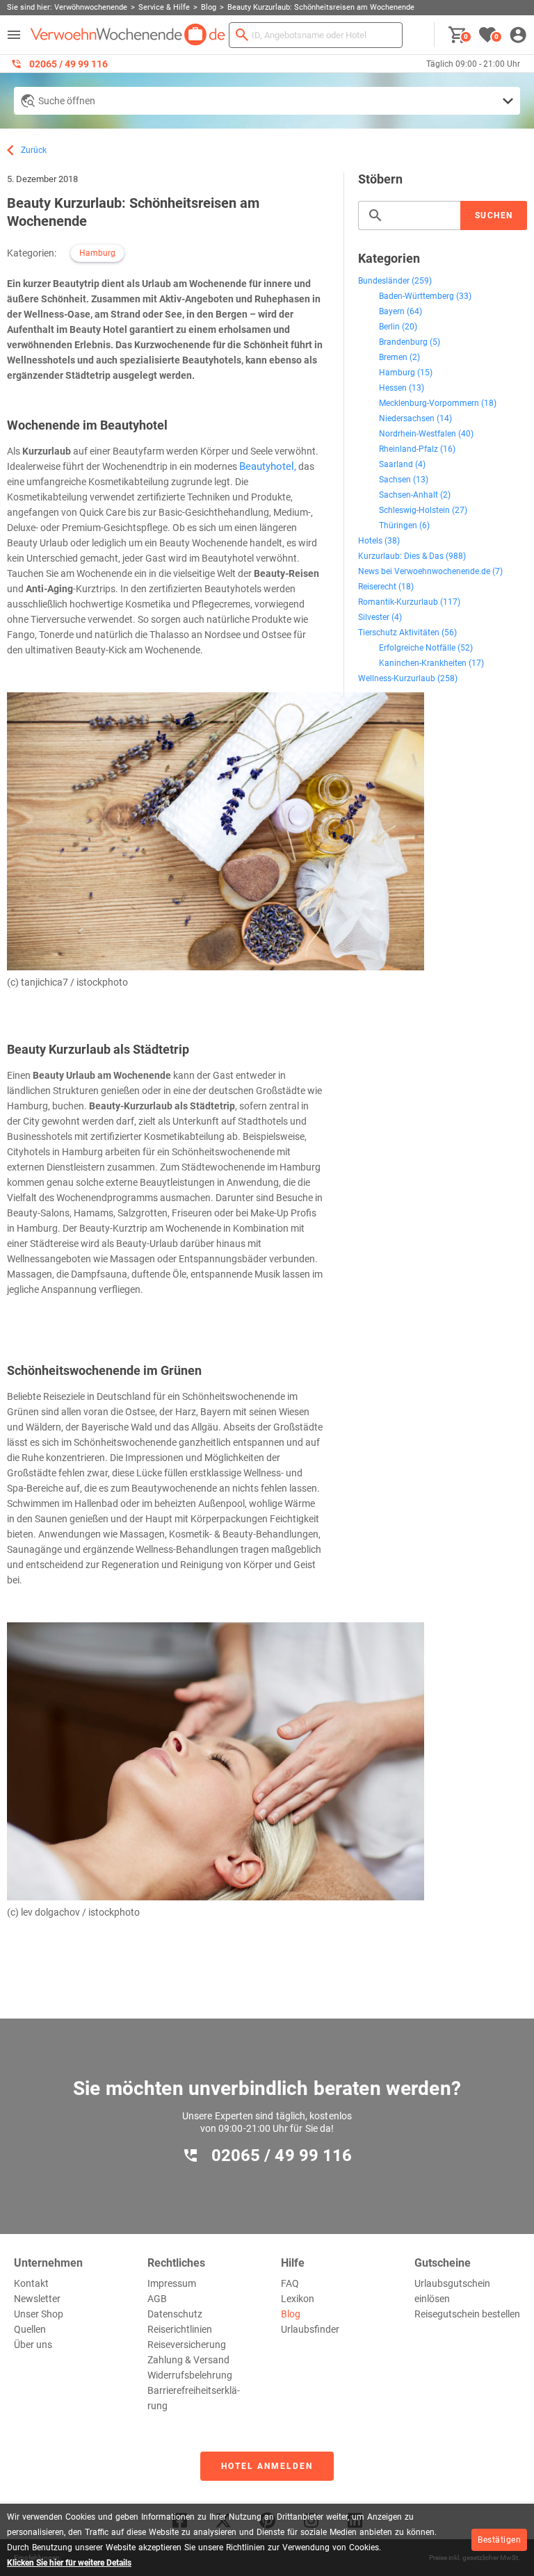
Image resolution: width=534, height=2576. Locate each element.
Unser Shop (39, 2314)
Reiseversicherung (187, 2345)
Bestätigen (499, 2540)
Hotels (370, 541)
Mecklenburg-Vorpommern (429, 403)
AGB (157, 2299)
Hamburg (97, 253)
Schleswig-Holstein (414, 510)
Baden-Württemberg (416, 296)
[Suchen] (242, 35)
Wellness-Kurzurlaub (397, 678)
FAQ (290, 2283)
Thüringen (398, 525)
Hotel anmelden (267, 2466)
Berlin (389, 327)
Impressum (172, 2283)
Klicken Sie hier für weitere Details (69, 2563)
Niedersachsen (407, 418)
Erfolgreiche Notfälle (417, 648)
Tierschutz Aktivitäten (399, 633)
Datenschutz (175, 2314)
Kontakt (31, 2283)
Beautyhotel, (268, 466)
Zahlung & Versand (188, 2360)
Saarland (396, 464)
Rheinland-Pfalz (408, 449)
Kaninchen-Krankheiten (423, 663)
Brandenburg (403, 342)
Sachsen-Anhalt (408, 495)
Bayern (392, 311)
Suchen (494, 215)
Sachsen (395, 480)
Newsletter (37, 2299)
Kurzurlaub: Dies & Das (401, 556)
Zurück (34, 150)
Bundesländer (384, 281)
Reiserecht (377, 587)
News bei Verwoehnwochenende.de (424, 571)
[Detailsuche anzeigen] (267, 101)
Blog (291, 2314)
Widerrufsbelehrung (190, 2375)
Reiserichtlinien (180, 2329)
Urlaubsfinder (310, 2329)
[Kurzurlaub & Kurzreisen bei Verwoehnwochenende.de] (128, 35)
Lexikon (298, 2299)
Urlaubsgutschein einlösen (452, 2291)
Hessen (393, 388)
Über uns (33, 2345)
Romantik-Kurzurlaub (398, 602)
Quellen (30, 2329)
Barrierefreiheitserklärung (194, 2398)
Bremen (393, 357)
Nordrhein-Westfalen (418, 434)
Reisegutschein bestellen (467, 2314)
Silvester (374, 617)
